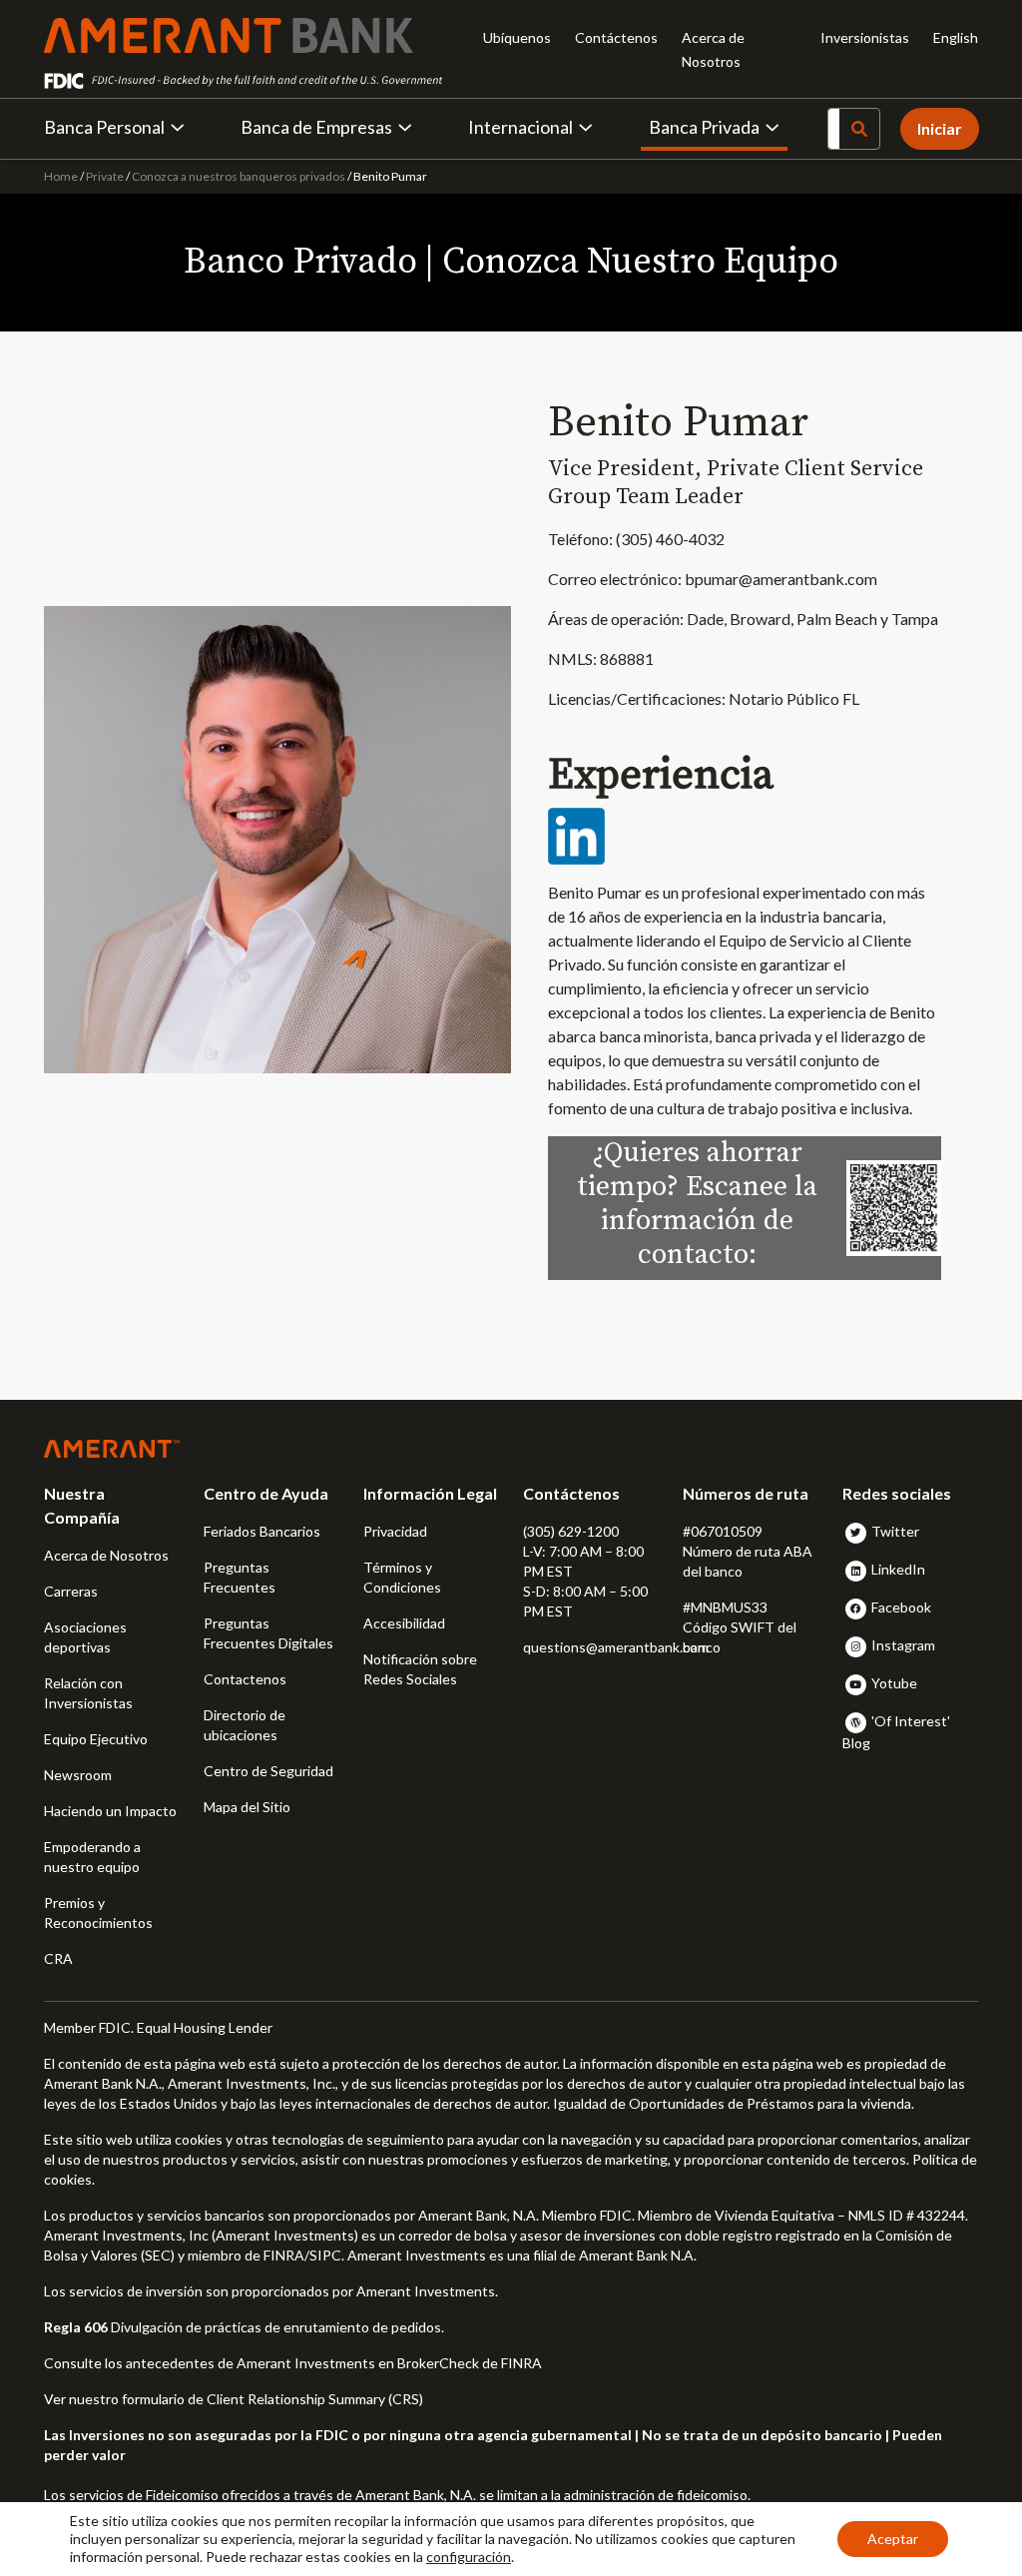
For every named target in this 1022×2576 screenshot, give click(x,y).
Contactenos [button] (245, 1679)
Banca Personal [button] (104, 127)
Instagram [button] (903, 1645)
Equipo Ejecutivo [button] (96, 1739)
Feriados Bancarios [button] (262, 1531)
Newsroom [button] (78, 1775)
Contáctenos (616, 37)
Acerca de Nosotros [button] (106, 1555)
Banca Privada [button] (704, 127)
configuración (469, 2557)
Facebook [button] (901, 1607)
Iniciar (940, 128)
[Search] (859, 129)
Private (105, 176)
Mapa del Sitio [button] (247, 1807)
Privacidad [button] (395, 1531)
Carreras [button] (71, 1591)
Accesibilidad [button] (404, 1623)
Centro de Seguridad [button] (268, 1771)
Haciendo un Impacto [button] (110, 1811)
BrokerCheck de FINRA (470, 2363)
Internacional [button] (520, 127)
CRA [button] (58, 1958)
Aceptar (893, 2539)
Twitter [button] (895, 1531)
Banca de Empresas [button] (316, 127)
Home (62, 176)
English (956, 37)
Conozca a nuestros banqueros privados (239, 176)
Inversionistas (865, 37)
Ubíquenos (517, 37)
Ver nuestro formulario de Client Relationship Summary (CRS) (234, 2399)
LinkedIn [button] (898, 1569)
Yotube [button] (894, 1683)
